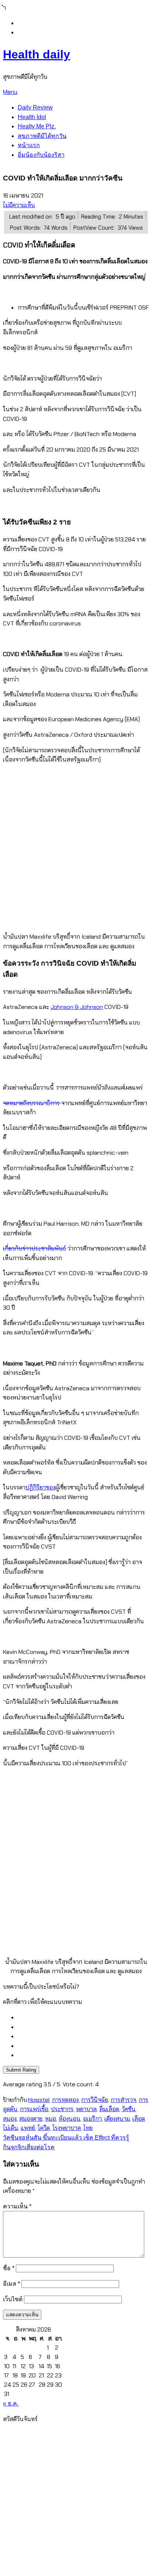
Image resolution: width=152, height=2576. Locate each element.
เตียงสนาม (117, 2119)
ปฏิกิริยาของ (40, 1487)
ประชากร (62, 2109)
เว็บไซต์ (13, 2299)
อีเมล (11, 2284)
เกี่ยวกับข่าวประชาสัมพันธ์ (34, 1248)
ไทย (88, 2128)
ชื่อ (9, 2268)
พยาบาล (86, 2109)
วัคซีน (129, 2109)
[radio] (83, 2018)
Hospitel (39, 2100)
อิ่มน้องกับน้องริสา (41, 155)
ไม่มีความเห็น (19, 205)
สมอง (10, 2119)
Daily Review (35, 107)
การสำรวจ (123, 2100)
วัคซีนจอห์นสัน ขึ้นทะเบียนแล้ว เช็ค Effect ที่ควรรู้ (66, 2138)
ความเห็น (17, 2206)
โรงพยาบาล (67, 2128)
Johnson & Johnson (77, 1007)
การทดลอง (65, 2100)
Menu (10, 92)
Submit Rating (21, 2070)
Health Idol (32, 117)
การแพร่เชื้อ (34, 2109)
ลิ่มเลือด (109, 2109)
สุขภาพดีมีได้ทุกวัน (42, 136)
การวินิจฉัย (95, 2100)
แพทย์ (28, 2128)
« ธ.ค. (11, 2403)
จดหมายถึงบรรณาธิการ (32, 1103)
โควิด (44, 2128)
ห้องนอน (70, 2119)
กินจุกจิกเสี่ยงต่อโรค (29, 2147)
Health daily (37, 54)
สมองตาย (31, 2119)
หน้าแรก (29, 145)
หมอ (51, 2119)
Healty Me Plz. (37, 126)
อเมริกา (92, 2119)
